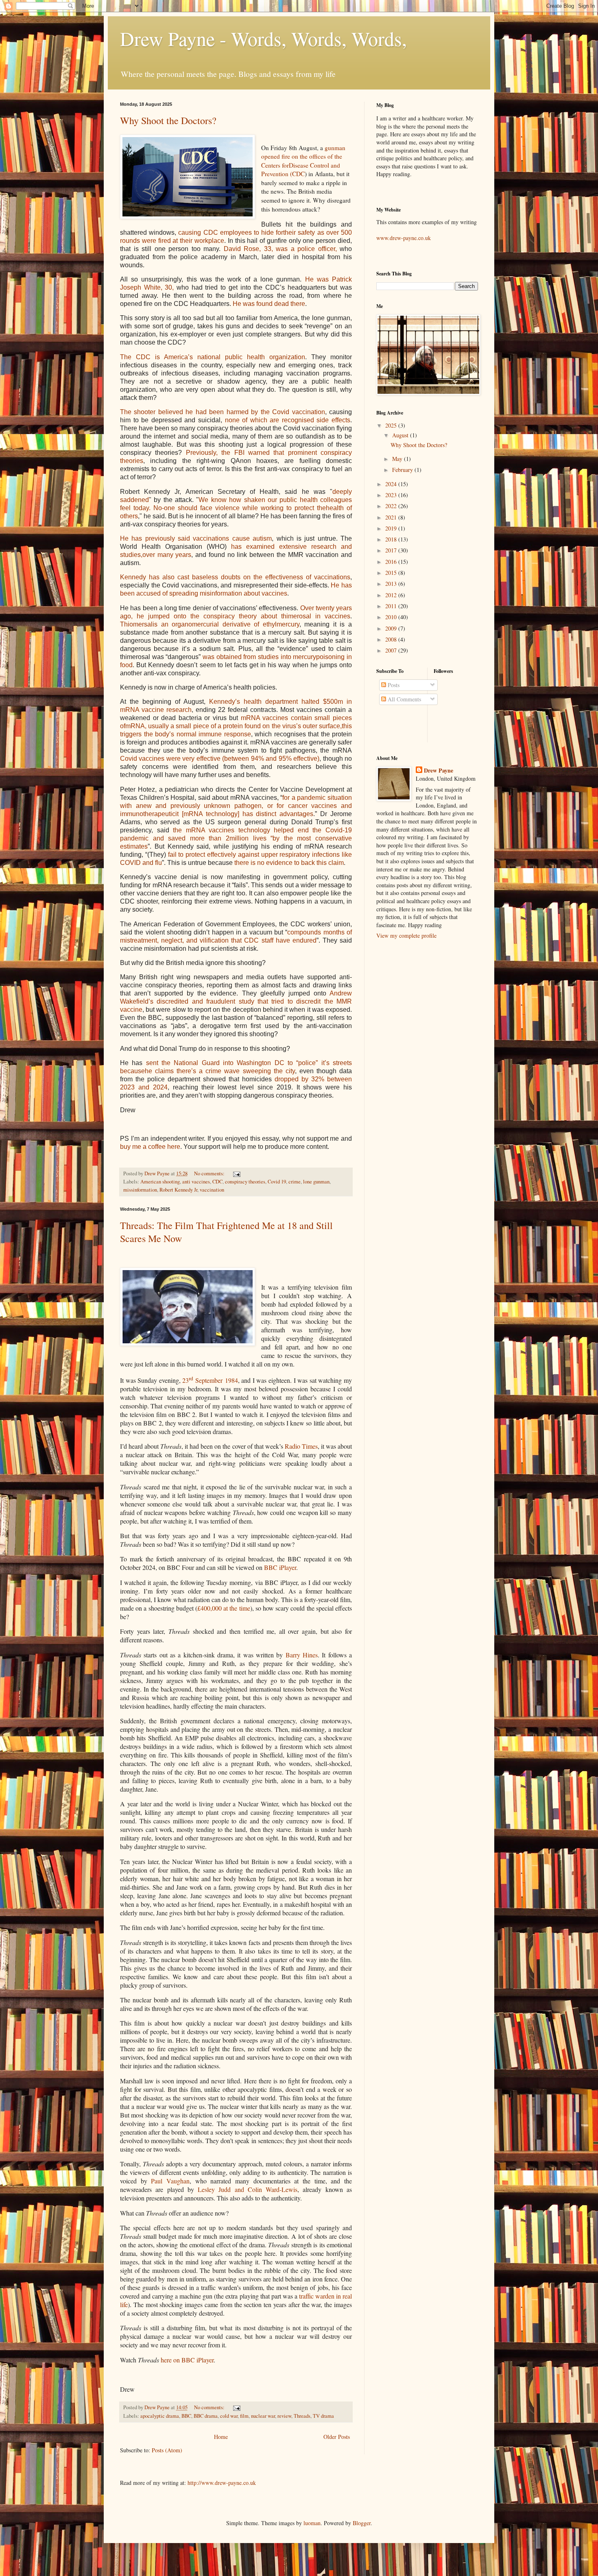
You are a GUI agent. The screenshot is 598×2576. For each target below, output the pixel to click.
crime (295, 1182)
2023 (392, 495)
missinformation (140, 1190)
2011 (392, 606)
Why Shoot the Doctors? (168, 120)
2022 (392, 506)
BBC (186, 2416)
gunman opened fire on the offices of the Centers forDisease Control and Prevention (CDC (303, 161)
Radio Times (301, 1446)
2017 (392, 550)
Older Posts (337, 2437)
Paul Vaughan (170, 2181)
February (403, 470)
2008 (392, 639)
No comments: (210, 1173)
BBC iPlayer (280, 1567)
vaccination (212, 1190)
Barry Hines (302, 1655)
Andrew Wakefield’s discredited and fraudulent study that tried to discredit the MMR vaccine (236, 1001)
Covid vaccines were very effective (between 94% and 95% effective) (220, 759)
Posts (393, 685)
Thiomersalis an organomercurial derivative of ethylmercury (210, 624)
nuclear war (263, 2416)
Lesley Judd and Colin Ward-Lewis (248, 2189)
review (284, 2416)
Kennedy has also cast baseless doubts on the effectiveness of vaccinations (235, 577)
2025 (392, 425)
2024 (392, 484)
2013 (392, 584)
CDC (217, 1182)
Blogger (362, 2523)
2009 (392, 628)
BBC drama (206, 2416)
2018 (392, 539)
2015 (392, 573)
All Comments (404, 699)
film (244, 2416)
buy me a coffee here (150, 1147)
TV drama (323, 2416)
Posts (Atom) (167, 2450)
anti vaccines (196, 1182)
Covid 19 (277, 1182)
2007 (392, 650)
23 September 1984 (210, 1380)
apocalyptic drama (160, 2416)
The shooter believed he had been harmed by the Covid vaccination (223, 412)
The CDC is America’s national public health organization (213, 357)
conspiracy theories (245, 1182)
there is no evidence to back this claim (289, 863)
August (401, 435)
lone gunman (316, 1182)
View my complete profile (406, 935)
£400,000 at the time (224, 1608)
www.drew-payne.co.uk (404, 238)
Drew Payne (439, 771)
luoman (312, 2523)
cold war (229, 2416)
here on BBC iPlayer (187, 2360)
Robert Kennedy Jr (178, 1190)
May (398, 459)
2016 (392, 562)
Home (221, 2437)
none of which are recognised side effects (288, 420)
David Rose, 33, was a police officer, (280, 249)
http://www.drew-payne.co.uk (222, 2483)
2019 (392, 528)
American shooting (160, 1182)
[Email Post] (236, 1173)
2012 (392, 595)
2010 (392, 617)
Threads (302, 2416)
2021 (392, 517)
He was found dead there (269, 304)
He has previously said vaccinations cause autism (196, 538)
